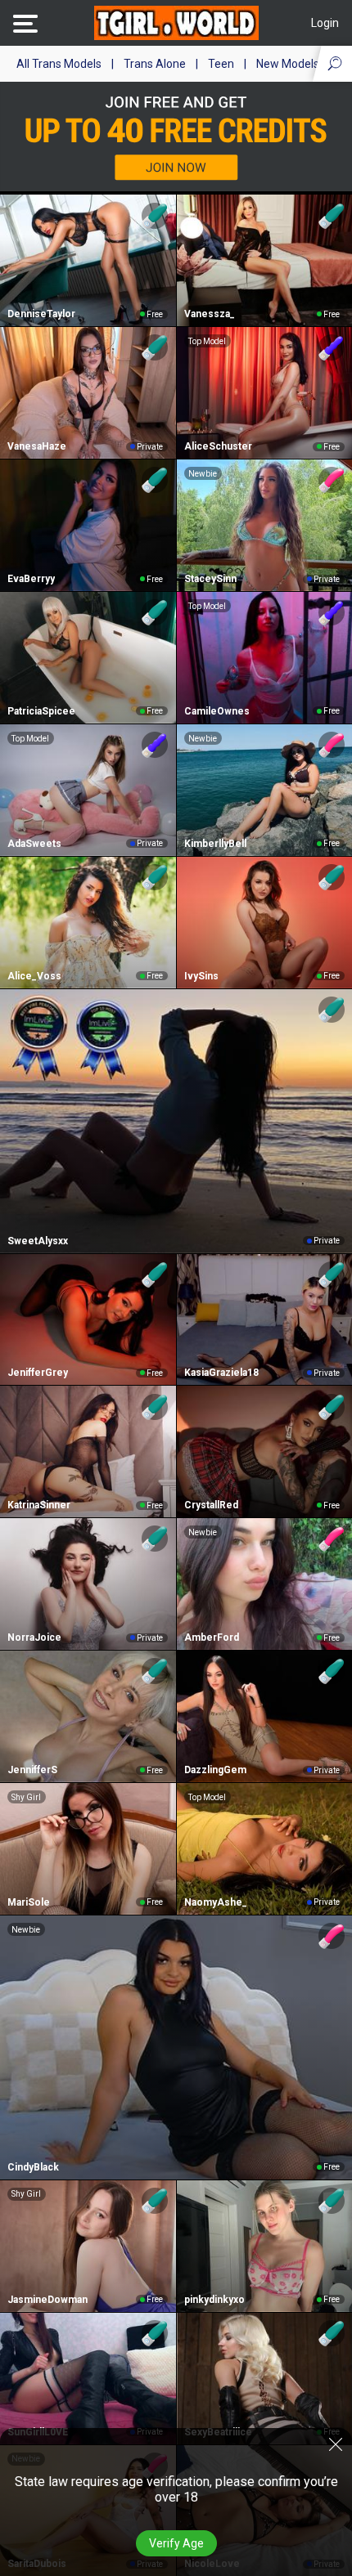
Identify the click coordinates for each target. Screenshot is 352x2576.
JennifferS (32, 1770)
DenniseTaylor (41, 314)
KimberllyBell (215, 844)
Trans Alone (155, 64)
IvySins (201, 976)
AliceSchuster (218, 446)
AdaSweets (34, 844)
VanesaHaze (37, 446)
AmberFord (212, 1637)
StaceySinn (210, 579)
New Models (288, 64)
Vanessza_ (210, 314)
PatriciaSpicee (41, 711)
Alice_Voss (34, 976)
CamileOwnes (217, 711)
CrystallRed (211, 1505)
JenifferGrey (38, 1373)
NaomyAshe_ (216, 1902)
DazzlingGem (215, 1770)
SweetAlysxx (38, 1241)
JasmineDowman (47, 2300)
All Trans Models (59, 64)
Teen (221, 64)
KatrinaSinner (39, 1505)
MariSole (29, 1902)
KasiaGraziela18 (221, 1373)
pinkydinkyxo (214, 2300)
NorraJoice (34, 1637)
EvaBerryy (31, 579)
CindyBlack (33, 2167)
